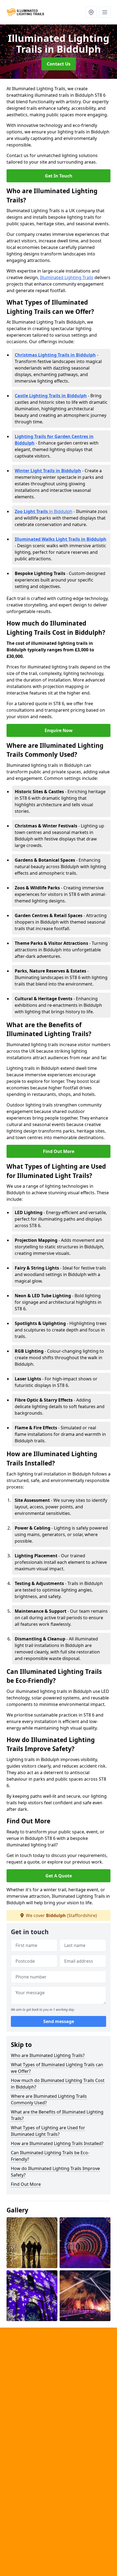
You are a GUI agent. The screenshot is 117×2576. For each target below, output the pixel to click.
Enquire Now (59, 730)
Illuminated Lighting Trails (67, 277)
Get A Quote (59, 1876)
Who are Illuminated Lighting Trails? (48, 2055)
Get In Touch (59, 176)
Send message (59, 2021)
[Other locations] (91, 12)
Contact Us (59, 64)
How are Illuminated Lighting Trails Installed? (57, 2143)
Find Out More (59, 1151)
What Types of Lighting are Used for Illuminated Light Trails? (48, 2131)
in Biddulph (44, 511)
